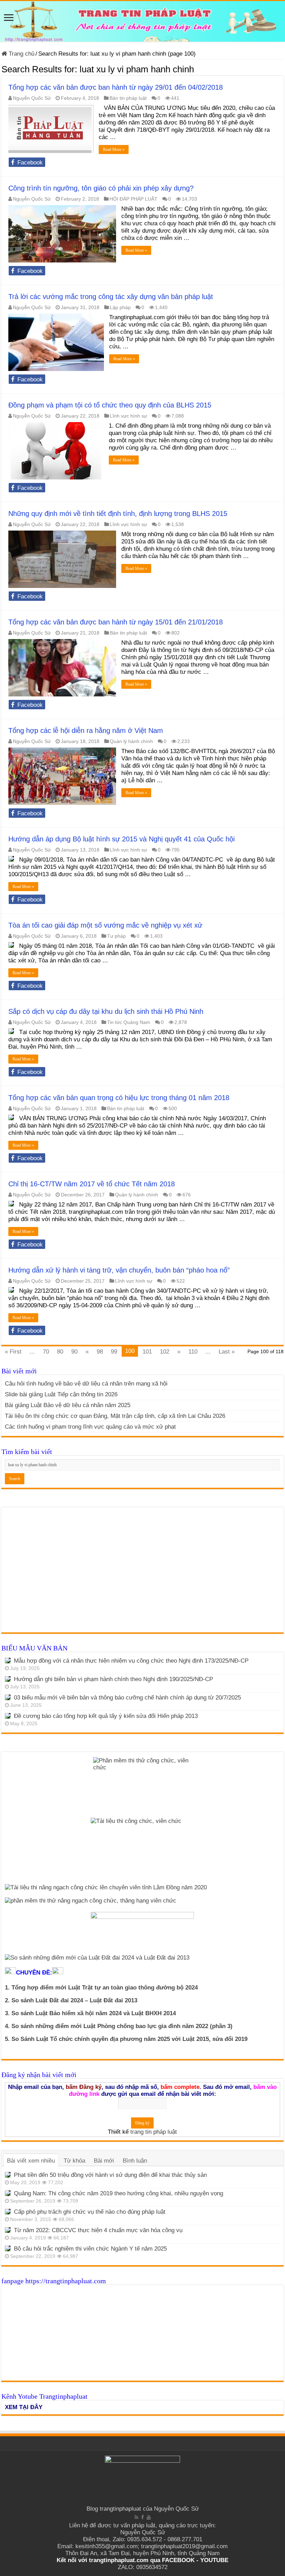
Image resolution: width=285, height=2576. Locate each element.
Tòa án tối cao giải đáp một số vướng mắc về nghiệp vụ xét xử (105, 925)
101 (147, 1352)
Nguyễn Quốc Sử (32, 98)
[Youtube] (149, 2517)
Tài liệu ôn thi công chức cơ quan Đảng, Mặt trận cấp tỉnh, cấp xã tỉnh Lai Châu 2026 (115, 1416)
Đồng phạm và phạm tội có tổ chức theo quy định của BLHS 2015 (110, 405)
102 (165, 1352)
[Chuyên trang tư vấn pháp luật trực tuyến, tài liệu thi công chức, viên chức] (142, 21)
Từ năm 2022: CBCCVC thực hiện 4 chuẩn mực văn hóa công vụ (98, 2230)
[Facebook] (142, 2517)
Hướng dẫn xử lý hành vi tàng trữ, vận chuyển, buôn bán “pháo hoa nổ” (119, 1270)
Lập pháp (120, 307)
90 (74, 1352)
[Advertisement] (142, 1573)
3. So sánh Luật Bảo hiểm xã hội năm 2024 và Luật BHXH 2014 (90, 2013)
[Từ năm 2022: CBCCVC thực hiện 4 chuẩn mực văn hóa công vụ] (8, 2230)
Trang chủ (21, 54)
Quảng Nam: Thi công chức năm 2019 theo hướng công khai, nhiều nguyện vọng (119, 2193)
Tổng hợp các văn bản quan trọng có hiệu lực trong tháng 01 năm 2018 (119, 1098)
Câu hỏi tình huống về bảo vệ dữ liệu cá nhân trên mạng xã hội (86, 1384)
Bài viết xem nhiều (31, 2161)
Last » (227, 1352)
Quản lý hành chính (131, 741)
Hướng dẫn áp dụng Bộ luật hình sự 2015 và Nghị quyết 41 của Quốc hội (121, 839)
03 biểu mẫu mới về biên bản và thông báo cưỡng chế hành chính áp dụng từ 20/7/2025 (127, 1698)
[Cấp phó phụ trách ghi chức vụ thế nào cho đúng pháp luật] (8, 2212)
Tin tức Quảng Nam (129, 1022)
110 (193, 1352)
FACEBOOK (177, 2560)
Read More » (114, 150)
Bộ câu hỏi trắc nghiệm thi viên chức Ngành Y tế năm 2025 (90, 2249)
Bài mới (104, 2161)
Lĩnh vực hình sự (128, 416)
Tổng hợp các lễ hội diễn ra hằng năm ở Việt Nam (86, 730)
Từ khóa (74, 2161)
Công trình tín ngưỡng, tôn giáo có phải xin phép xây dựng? (101, 188)
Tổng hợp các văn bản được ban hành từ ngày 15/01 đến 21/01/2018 (116, 622)
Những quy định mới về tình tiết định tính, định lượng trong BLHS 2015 (118, 514)
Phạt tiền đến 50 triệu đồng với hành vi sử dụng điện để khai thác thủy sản (110, 2175)
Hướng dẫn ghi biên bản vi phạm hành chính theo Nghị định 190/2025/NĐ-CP (113, 1679)
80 (60, 1352)
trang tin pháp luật (154, 2132)
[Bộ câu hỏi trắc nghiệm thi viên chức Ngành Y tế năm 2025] (8, 2248)
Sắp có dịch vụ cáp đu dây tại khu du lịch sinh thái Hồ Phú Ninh (106, 1011)
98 (100, 1352)
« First (13, 1352)
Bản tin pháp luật (128, 98)
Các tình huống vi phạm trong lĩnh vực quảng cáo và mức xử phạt (90, 1427)
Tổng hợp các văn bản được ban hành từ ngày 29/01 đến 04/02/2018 (116, 87)
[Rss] (136, 2517)
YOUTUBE (214, 2560)
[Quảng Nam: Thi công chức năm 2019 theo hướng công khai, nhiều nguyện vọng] (8, 2193)
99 (114, 1352)
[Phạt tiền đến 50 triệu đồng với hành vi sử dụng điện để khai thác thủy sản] (8, 2175)
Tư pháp (116, 936)
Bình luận (135, 2161)
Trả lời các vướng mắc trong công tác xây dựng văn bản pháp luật (111, 297)
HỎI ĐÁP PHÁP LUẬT (133, 199)
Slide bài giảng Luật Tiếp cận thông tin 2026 (61, 1394)
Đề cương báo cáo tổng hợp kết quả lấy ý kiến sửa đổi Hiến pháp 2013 (106, 1716)
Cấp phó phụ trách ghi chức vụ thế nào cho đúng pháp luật (90, 2212)
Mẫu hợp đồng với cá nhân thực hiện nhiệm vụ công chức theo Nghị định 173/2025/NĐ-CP (131, 1661)
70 (46, 1352)
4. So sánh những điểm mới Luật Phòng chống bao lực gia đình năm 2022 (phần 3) (119, 2026)
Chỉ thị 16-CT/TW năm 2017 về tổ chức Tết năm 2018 (92, 1184)
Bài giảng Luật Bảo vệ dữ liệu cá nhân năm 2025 (68, 1405)
